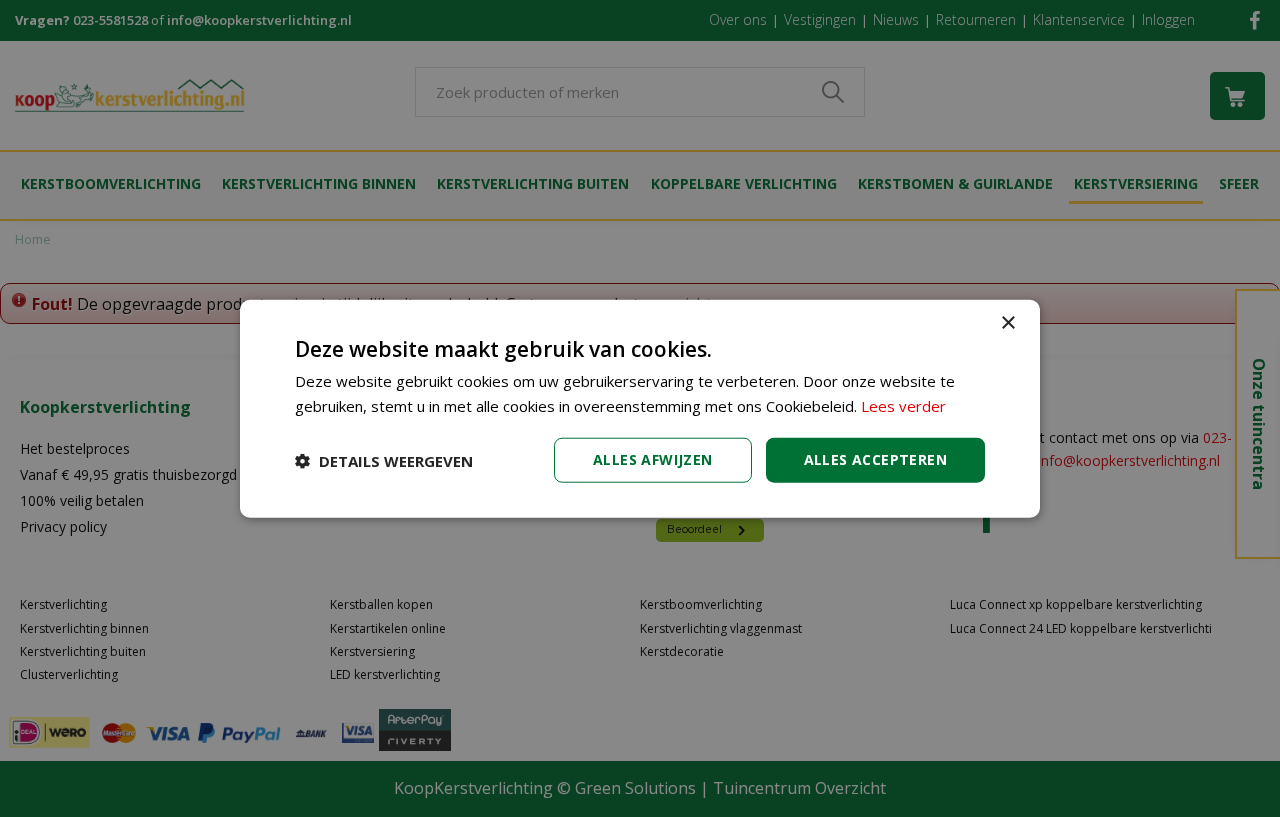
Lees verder (903, 405)
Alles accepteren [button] (875, 459)
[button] (384, 460)
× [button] (1007, 322)
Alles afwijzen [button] (653, 459)
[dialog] (640, 408)
